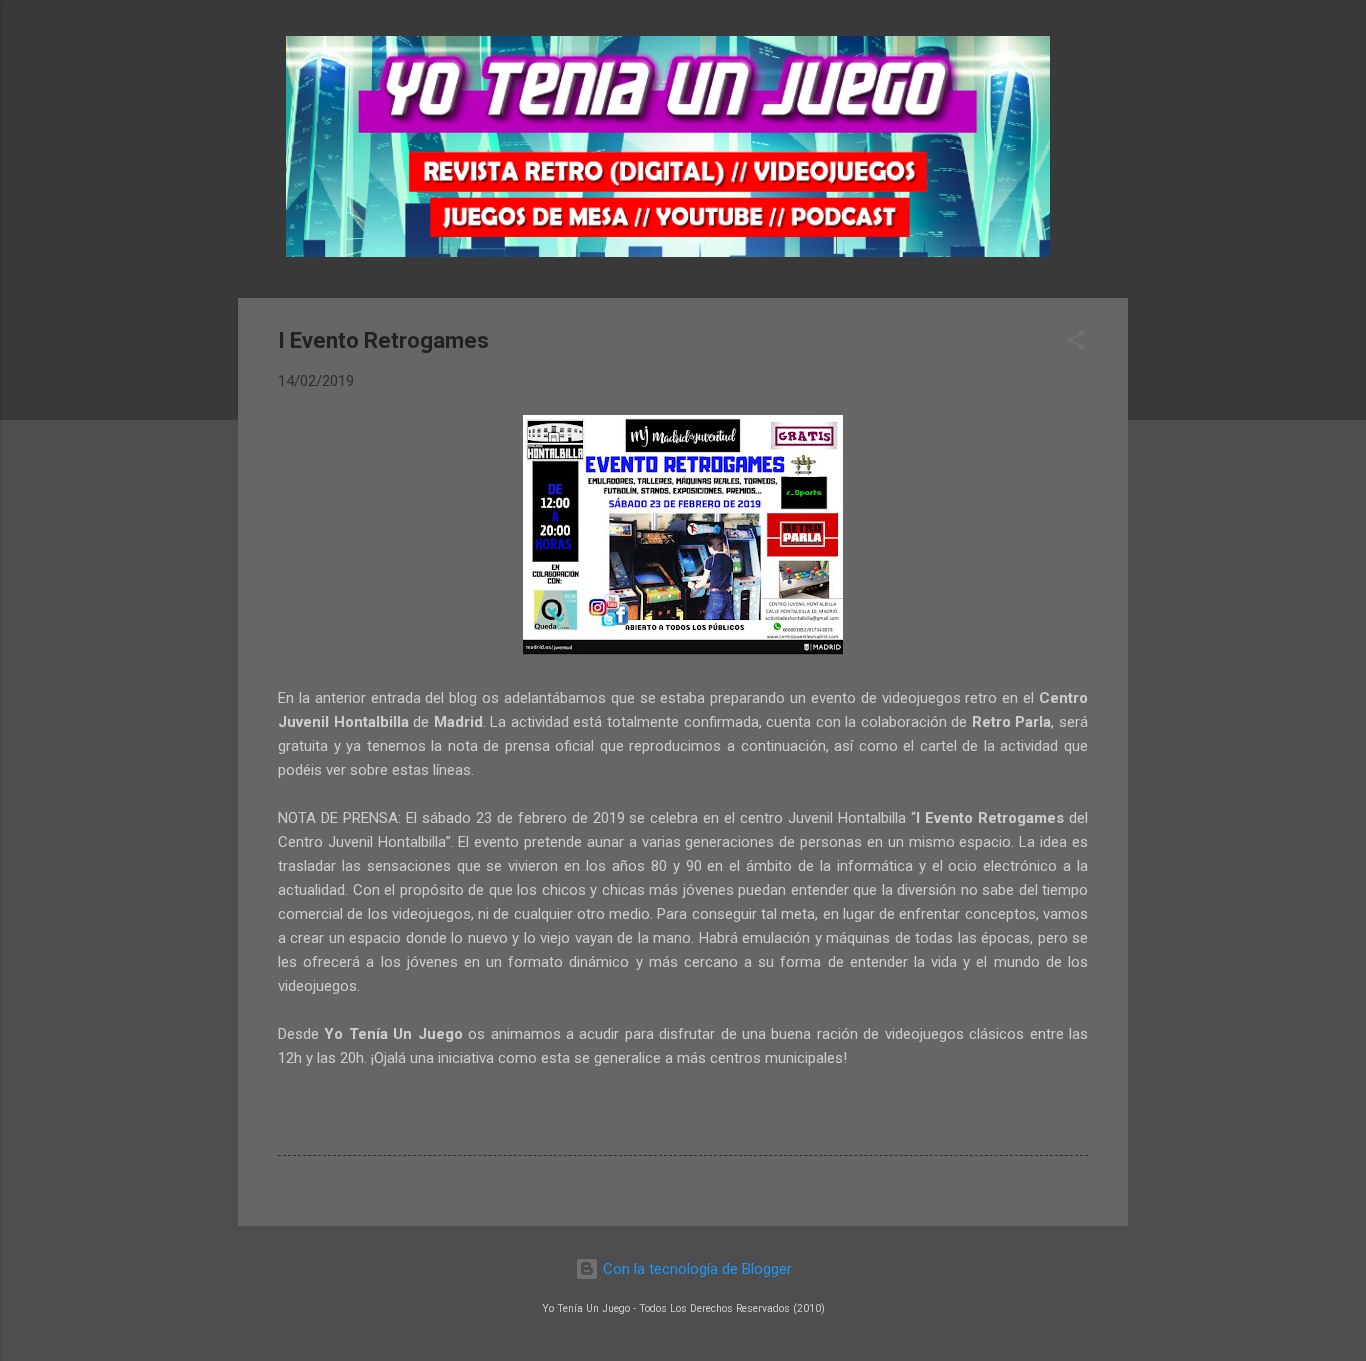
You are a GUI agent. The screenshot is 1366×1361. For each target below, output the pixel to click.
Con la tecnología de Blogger (695, 1269)
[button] (1076, 343)
